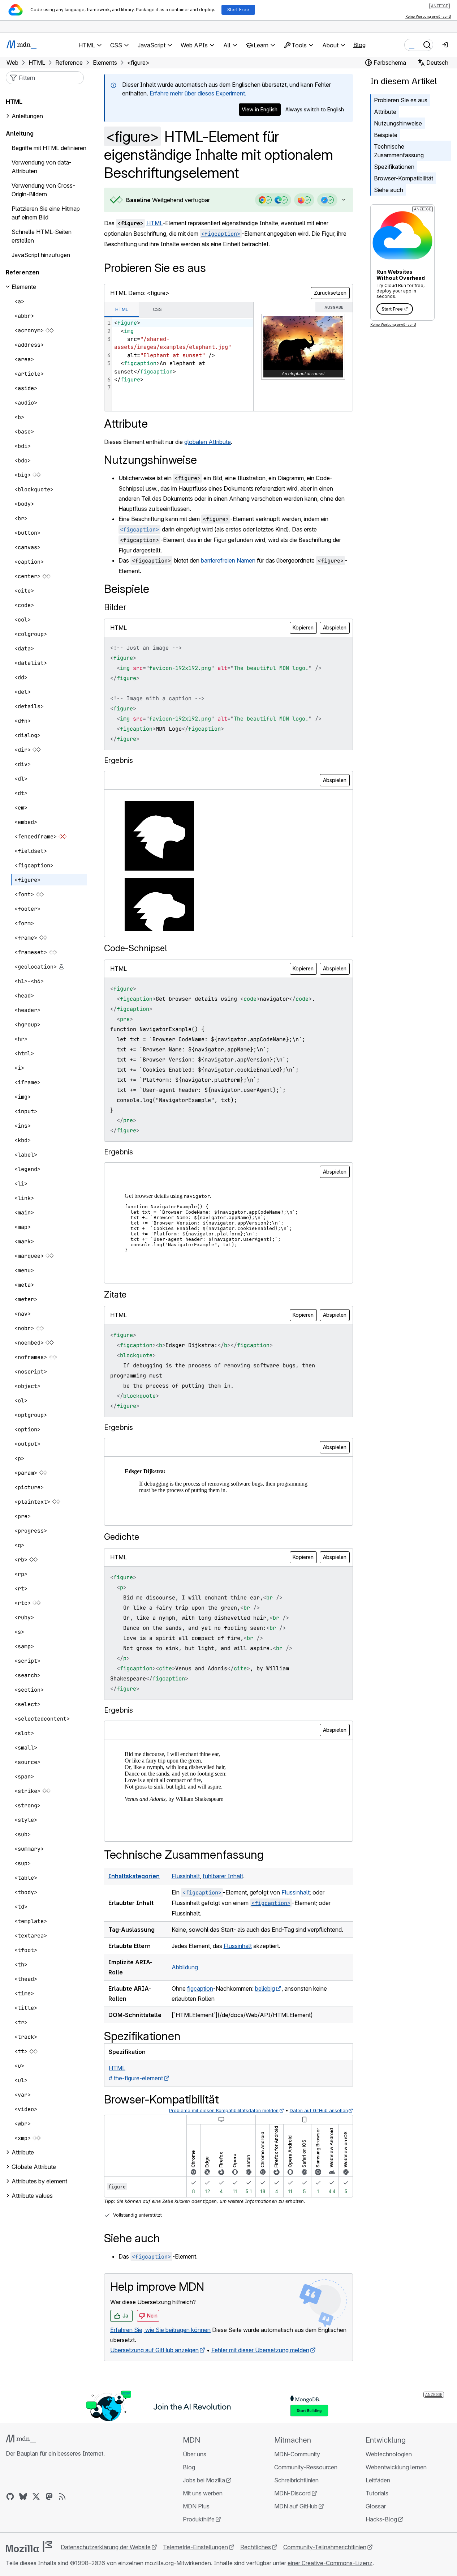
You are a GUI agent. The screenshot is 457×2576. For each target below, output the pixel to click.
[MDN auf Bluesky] (23, 2496)
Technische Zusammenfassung (399, 151)
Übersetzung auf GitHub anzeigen (154, 2350)
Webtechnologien (389, 2454)
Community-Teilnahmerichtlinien (325, 2547)
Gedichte (122, 1537)
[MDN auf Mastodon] (49, 2496)
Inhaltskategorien (134, 1876)
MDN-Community (297, 2454)
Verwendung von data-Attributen (42, 167)
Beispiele (386, 135)
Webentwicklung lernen (396, 2467)
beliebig (265, 1988)
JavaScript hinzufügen (41, 255)
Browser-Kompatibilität (404, 178)
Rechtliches (256, 2547)
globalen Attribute (208, 442)
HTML (154, 223)
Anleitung (20, 133)
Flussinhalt (186, 1876)
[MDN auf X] (36, 2496)
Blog (359, 45)
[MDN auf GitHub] (10, 2496)
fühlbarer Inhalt (223, 1876)
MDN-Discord (292, 2493)
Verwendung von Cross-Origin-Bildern (43, 190)
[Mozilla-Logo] (29, 2547)
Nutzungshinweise (398, 123)
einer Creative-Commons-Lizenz (330, 2563)
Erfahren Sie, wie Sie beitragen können (160, 2330)
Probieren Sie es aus (401, 100)
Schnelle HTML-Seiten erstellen (42, 236)
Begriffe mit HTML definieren (49, 148)
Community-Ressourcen (306, 2467)
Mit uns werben (203, 2493)
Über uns (195, 2454)
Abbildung (185, 1967)
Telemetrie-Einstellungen (195, 2547)
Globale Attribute (34, 2167)
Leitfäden (378, 2480)
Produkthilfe (199, 2519)
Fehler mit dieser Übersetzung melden (260, 2350)
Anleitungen (27, 116)
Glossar (376, 2506)
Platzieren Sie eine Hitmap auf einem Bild (46, 213)
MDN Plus (196, 2506)
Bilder (115, 607)
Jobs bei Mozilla (204, 2480)
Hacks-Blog (381, 2519)
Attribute (385, 112)
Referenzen (23, 272)
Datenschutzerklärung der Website (106, 2547)
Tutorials (377, 2493)
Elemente (24, 287)
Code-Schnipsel (135, 948)
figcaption (200, 1988)
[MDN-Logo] (21, 2439)
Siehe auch (389, 190)
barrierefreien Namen (228, 560)
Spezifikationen (394, 167)
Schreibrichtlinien (296, 2480)
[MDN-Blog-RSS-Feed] (62, 2496)
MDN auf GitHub (296, 2506)
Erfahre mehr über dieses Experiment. (198, 93)
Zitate (115, 1295)
